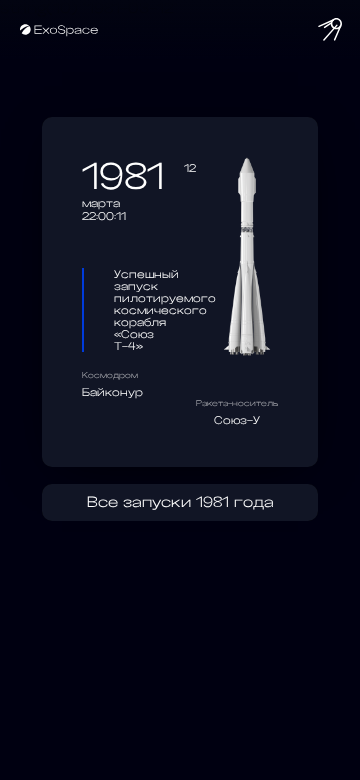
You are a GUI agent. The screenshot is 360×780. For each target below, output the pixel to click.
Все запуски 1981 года (180, 502)
